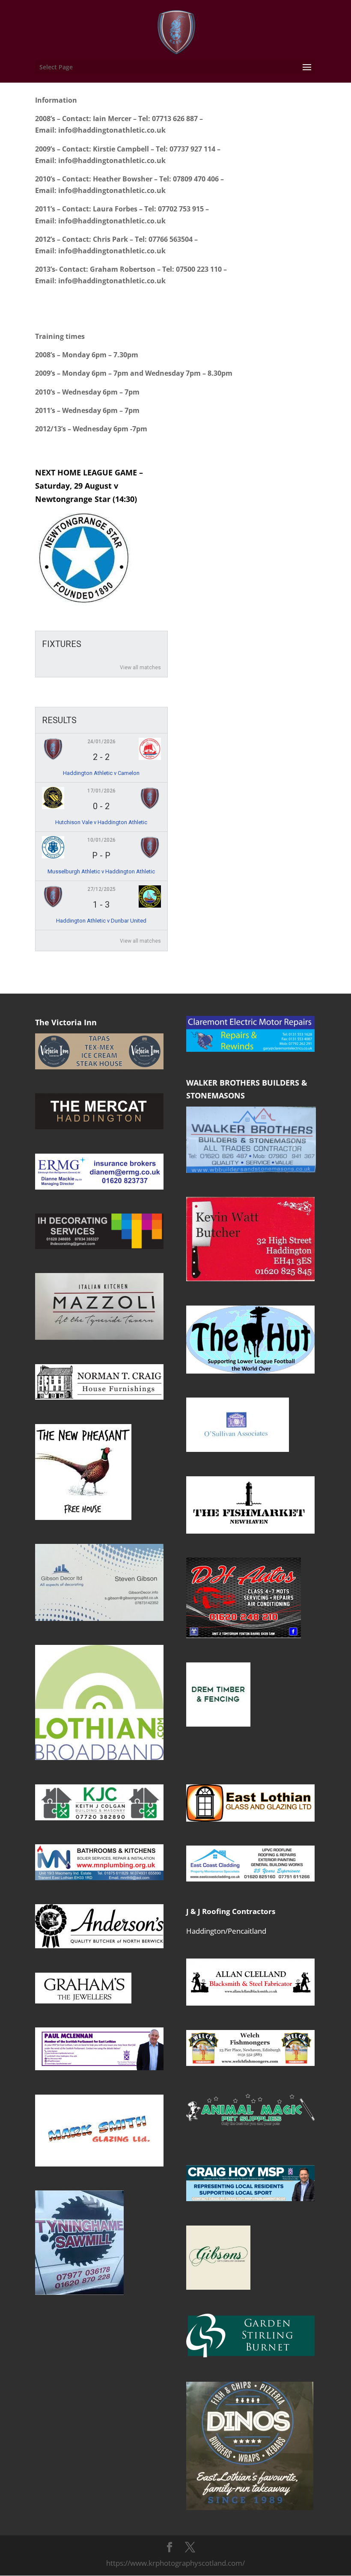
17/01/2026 (101, 791)
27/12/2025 (101, 889)
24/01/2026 (101, 742)
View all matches (140, 668)
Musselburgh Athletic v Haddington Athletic (101, 871)
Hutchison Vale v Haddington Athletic (101, 822)
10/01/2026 (101, 840)
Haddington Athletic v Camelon (101, 773)
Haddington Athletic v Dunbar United (101, 921)
